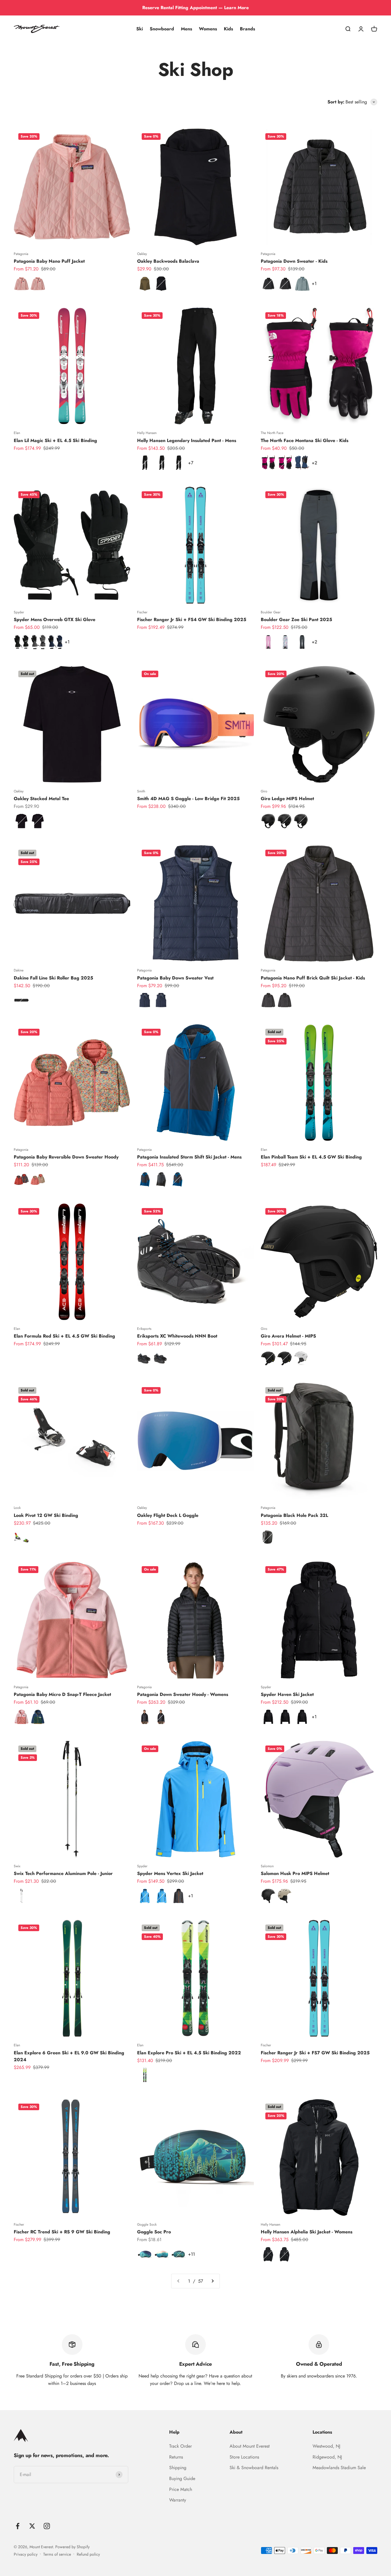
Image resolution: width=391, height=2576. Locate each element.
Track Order (180, 2446)
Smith (141, 791)
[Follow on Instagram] (47, 2526)
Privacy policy (26, 2554)
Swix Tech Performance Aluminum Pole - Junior (63, 1873)
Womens (208, 29)
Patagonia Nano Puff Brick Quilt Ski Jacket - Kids (313, 978)
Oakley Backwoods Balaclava (168, 261)
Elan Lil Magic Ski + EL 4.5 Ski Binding (55, 440)
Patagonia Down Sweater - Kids (294, 261)
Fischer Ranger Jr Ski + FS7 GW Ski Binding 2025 (315, 2053)
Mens (186, 29)
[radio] (21, 284)
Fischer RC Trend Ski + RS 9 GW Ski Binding (62, 2232)
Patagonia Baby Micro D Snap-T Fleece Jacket (62, 1694)
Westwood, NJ (326, 2446)
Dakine (19, 970)
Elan (17, 433)
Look (17, 1508)
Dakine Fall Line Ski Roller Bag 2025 (53, 978)
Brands (247, 29)
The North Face (272, 433)
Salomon (267, 1866)
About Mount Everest (250, 2446)
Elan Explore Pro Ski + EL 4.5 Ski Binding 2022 (189, 2053)
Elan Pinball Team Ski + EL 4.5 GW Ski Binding (311, 1157)
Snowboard (162, 29)
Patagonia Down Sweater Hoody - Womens (183, 1694)
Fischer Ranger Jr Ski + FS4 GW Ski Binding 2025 (192, 620)
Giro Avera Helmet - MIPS (288, 1336)
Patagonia (21, 254)
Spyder (19, 612)
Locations (322, 2432)
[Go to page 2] (212, 2281)
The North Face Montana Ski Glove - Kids (305, 440)
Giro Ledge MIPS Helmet (287, 799)
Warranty (178, 2500)
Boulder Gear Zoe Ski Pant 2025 (296, 620)
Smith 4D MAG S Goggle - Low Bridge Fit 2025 (188, 799)
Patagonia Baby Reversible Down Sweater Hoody (66, 1157)
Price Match (181, 2489)
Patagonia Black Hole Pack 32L (294, 1515)
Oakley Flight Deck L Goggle (168, 1515)
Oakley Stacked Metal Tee (41, 799)
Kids (228, 29)
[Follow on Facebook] (18, 2526)
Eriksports (144, 1329)
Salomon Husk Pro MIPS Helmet (295, 1873)
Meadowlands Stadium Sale (339, 2468)
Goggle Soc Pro (154, 2232)
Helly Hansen (147, 433)
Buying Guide (182, 2478)
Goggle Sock (147, 2224)
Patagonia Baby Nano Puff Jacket (49, 261)
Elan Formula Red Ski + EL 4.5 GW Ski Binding (64, 1336)
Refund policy (88, 2554)
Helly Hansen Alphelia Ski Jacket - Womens (307, 2232)
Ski (140, 29)
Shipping (178, 2468)
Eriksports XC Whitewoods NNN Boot (177, 1336)
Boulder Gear (271, 612)
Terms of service (57, 2554)
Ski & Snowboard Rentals (254, 2468)
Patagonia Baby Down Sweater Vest (175, 978)
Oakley (142, 254)
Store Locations (244, 2457)
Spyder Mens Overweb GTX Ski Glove (55, 620)
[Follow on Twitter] (32, 2526)
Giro (264, 791)
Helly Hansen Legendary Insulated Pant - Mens (187, 440)
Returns (176, 2457)
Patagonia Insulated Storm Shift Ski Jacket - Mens (189, 1157)
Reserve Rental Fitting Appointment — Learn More (195, 8)
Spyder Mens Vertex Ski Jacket (170, 1873)
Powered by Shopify (72, 2547)
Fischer (142, 612)
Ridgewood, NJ (327, 2457)
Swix (17, 1866)
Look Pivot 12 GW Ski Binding (46, 1515)
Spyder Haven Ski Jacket (287, 1694)
